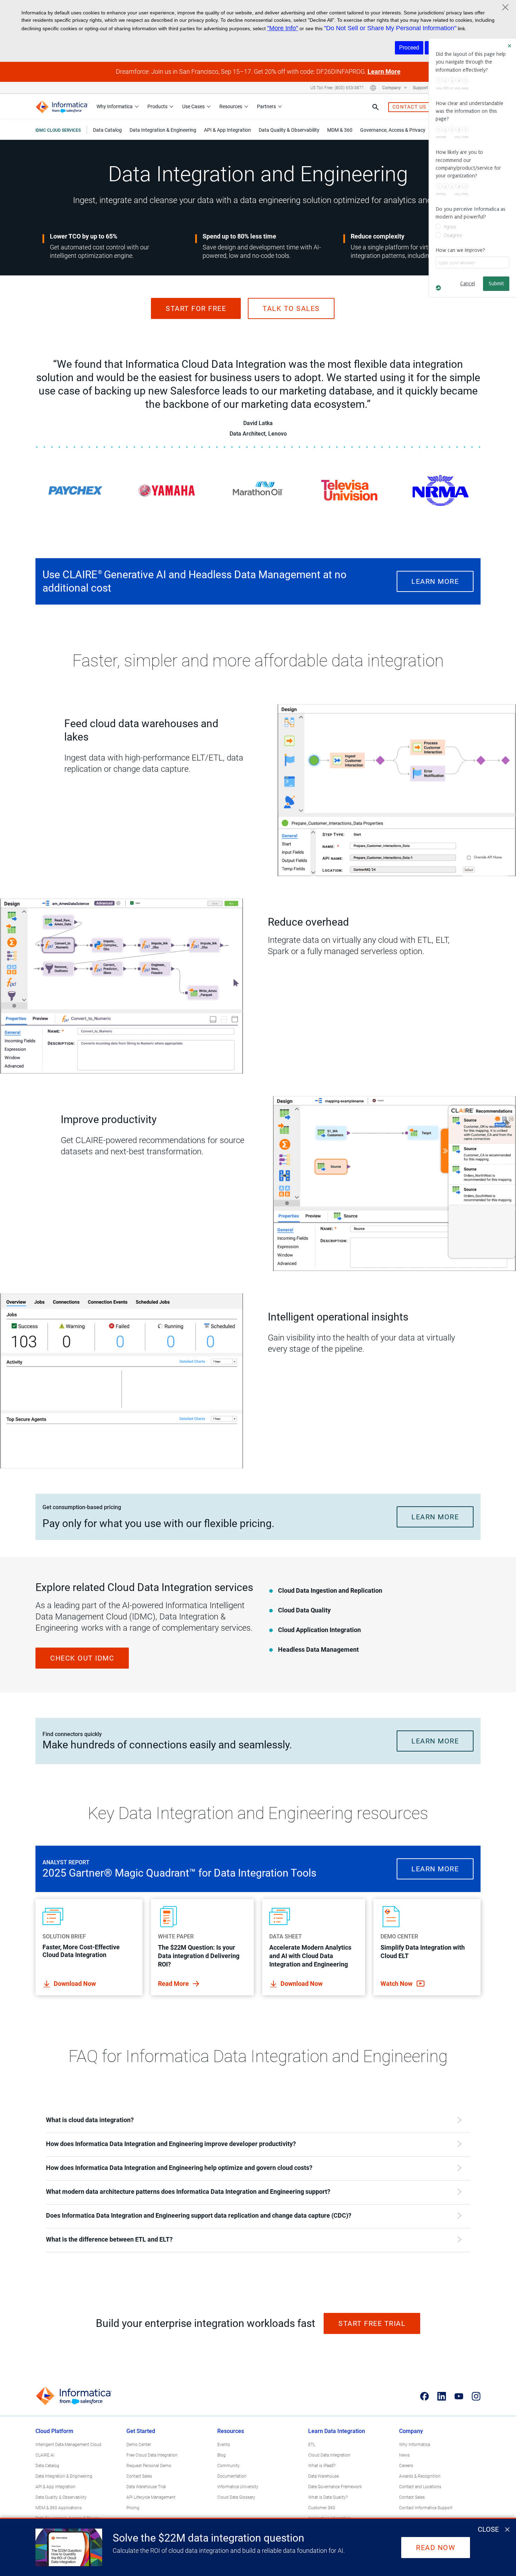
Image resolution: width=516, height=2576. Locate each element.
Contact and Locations (420, 2487)
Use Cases (193, 106)
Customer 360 (322, 2508)
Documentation (232, 2476)
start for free (196, 308)
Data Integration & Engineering (64, 2476)
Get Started (141, 2431)
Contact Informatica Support (426, 2508)
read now (436, 2548)
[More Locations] (373, 88)
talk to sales (291, 308)
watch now (397, 1984)
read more (174, 1984)
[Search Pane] (376, 107)
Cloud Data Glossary (236, 2497)
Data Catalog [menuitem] (107, 130)
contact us (409, 107)
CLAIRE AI (45, 2455)
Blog (221, 2455)
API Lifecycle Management (151, 2497)
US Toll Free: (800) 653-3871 (337, 88)
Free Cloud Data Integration (152, 2455)
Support (421, 88)
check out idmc (82, 1658)
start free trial (372, 2323)
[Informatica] (62, 107)
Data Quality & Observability (61, 2497)
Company (392, 88)
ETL (312, 2445)
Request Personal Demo (149, 2466)
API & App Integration (55, 2487)
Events (224, 2445)
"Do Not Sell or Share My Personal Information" (390, 28)
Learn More (384, 71)
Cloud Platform (54, 2431)
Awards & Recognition (420, 2476)
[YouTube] (459, 2396)
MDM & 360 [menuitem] (340, 130)
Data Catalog (47, 2466)
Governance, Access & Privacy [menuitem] (393, 130)
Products (157, 106)
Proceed (409, 48)
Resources (231, 106)
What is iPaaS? (322, 2466)
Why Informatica (115, 106)
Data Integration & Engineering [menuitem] (163, 130)
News (404, 2455)
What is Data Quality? (328, 2497)
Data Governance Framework (335, 2487)
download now (75, 1984)
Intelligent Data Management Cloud (68, 2445)
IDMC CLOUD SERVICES (58, 130)
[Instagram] (476, 2396)
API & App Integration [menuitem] (227, 130)
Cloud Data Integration (329, 2455)
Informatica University (238, 2487)
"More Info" (283, 28)
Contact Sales (139, 2476)
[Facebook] (425, 2396)
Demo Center (139, 2445)
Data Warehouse (323, 2476)
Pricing (133, 2508)
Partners (266, 106)
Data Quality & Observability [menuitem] (289, 130)
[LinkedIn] (442, 2396)
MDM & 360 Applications (59, 2508)
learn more (435, 581)
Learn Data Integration (337, 2431)
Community (229, 2466)
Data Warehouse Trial (146, 2487)
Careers (406, 2466)
